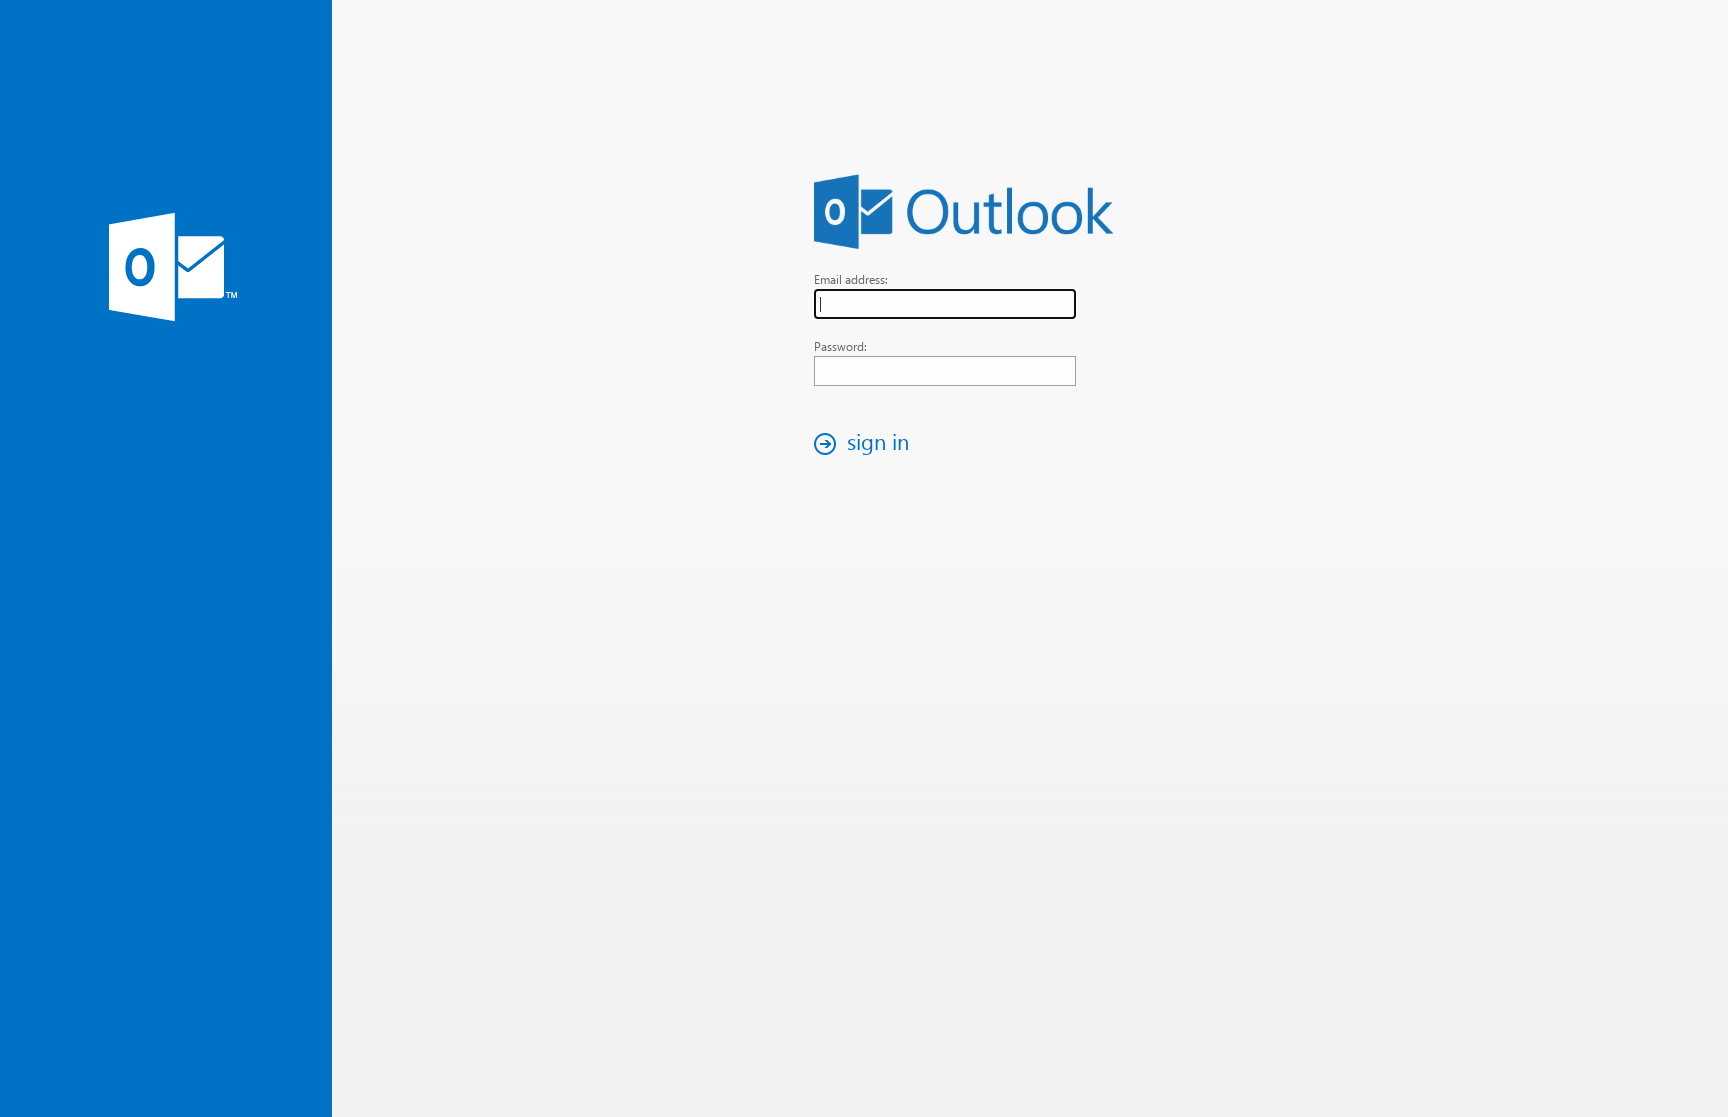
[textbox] (945, 304)
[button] (867, 443)
